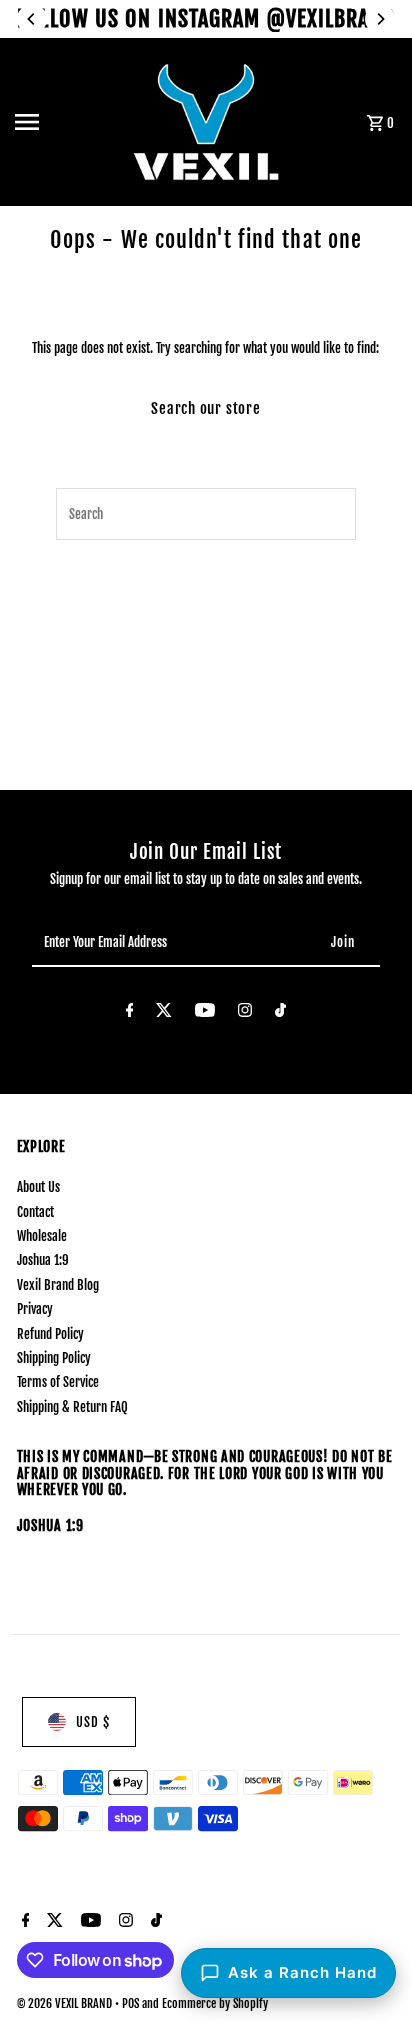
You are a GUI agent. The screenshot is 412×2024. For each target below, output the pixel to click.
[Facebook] (130, 1013)
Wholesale (42, 1236)
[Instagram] (245, 1013)
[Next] (380, 19)
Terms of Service (58, 1382)
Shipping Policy (54, 1358)
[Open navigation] (66, 122)
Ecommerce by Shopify (215, 2003)
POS (130, 2003)
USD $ (93, 1722)
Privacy (35, 1309)
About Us (38, 1187)
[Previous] (32, 19)
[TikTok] (280, 1013)
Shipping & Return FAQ (72, 1407)
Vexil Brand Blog (58, 1285)
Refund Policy (50, 1334)
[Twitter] (164, 1013)
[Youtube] (205, 1013)
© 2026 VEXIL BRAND (66, 2003)
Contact (35, 1212)
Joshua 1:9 (43, 1260)
